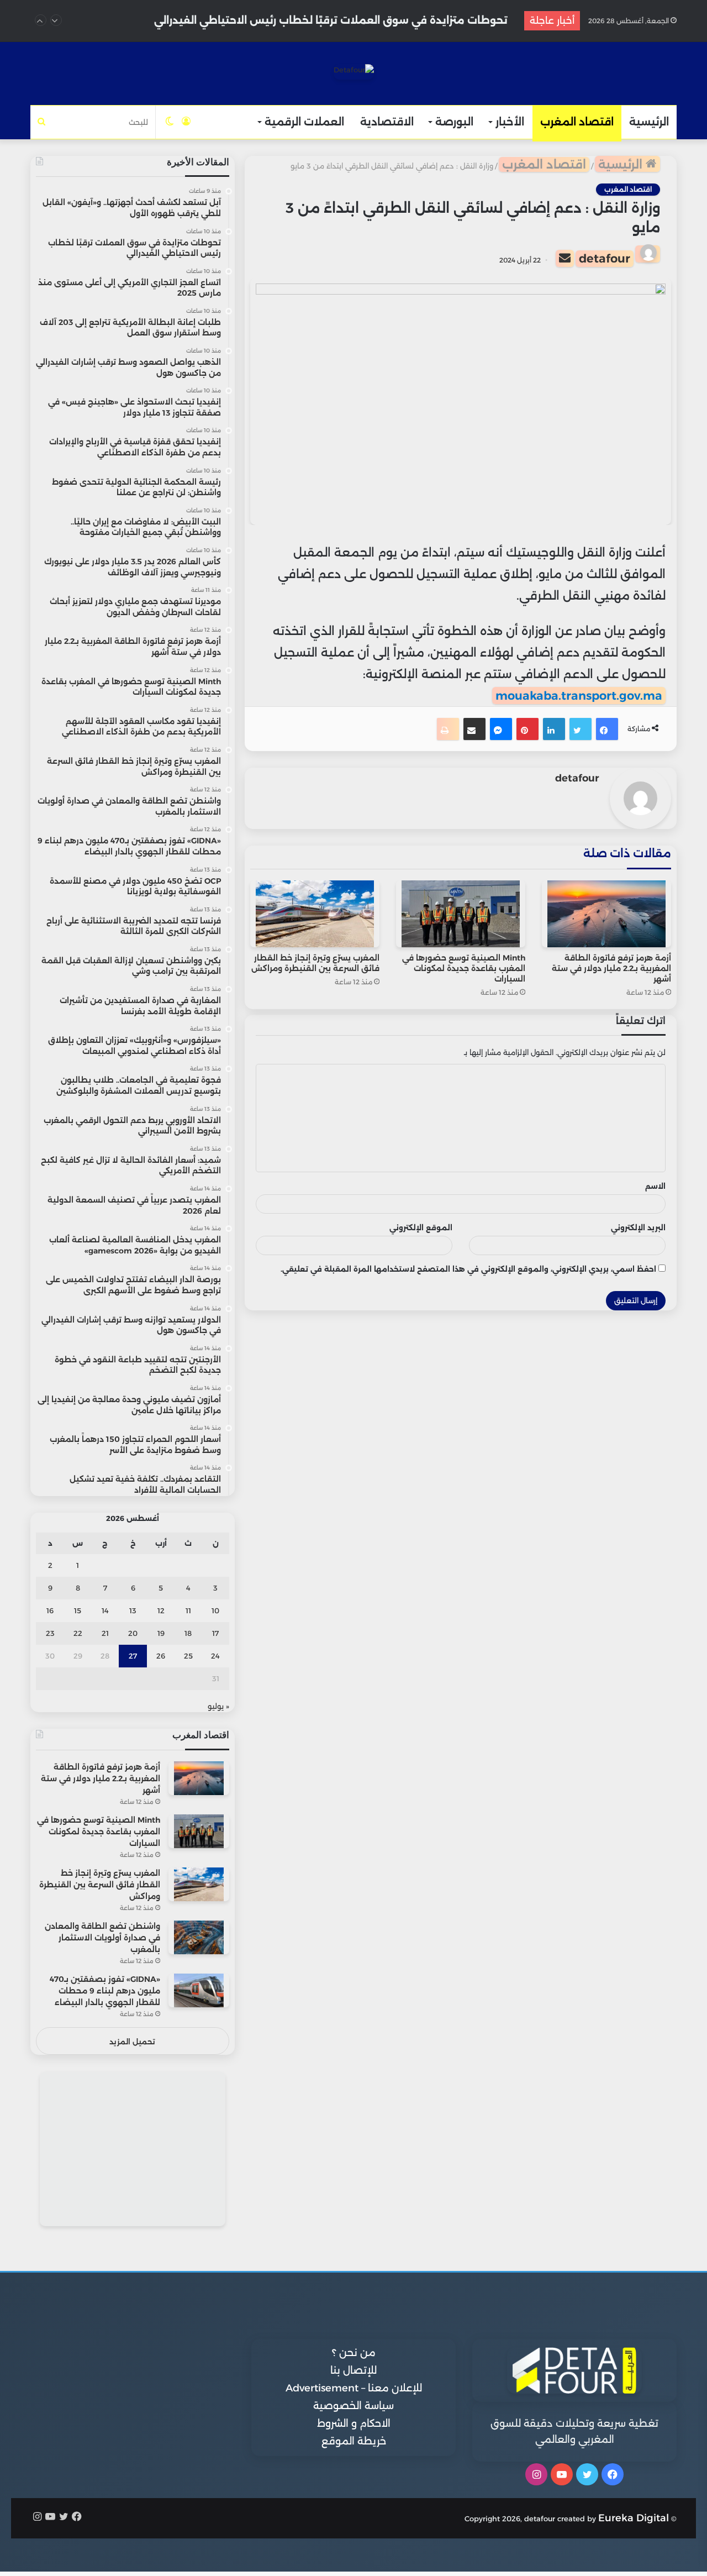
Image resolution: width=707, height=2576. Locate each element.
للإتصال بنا (353, 2370)
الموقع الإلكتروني (421, 1227)
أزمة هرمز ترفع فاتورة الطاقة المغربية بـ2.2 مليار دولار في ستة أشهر (611, 968)
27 (133, 1656)
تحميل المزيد (132, 2042)
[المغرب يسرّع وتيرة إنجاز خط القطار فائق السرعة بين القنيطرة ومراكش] (315, 914)
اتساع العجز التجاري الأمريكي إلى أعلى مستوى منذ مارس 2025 (358, 20)
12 (161, 1610)
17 (215, 1633)
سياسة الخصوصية (353, 2406)
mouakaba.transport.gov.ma (579, 696)
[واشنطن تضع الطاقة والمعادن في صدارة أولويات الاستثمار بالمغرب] (199, 1937)
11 (188, 1610)
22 (78, 1633)
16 (50, 1610)
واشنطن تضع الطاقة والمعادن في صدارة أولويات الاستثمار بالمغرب (102, 1938)
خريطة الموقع (354, 2441)
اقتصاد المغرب (577, 122)
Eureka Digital (634, 2518)
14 (105, 1610)
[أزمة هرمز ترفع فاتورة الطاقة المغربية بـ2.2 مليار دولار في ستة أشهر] (606, 914)
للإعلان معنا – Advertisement (354, 2388)
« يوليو (218, 1706)
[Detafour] (354, 72)
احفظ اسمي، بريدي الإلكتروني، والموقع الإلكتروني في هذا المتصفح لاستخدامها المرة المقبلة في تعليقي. (468, 1269)
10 (215, 1610)
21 (105, 1633)
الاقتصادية (387, 122)
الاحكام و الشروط (354, 2423)
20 (133, 1633)
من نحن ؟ (354, 2353)
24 (215, 1656)
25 (188, 1656)
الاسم (655, 1186)
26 (161, 1656)
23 (50, 1633)
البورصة (454, 122)
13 (133, 1610)
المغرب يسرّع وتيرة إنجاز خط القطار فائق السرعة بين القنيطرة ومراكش (315, 963)
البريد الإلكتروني (638, 1227)
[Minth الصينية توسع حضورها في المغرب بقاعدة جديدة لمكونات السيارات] (461, 914)
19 (161, 1633)
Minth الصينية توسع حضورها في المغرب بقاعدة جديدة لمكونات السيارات (464, 968)
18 (188, 1633)
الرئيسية (649, 122)
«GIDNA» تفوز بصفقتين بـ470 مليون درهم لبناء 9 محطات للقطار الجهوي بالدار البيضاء (105, 1991)
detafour (605, 258)
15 (78, 1610)
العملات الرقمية (304, 122)
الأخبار (510, 122)
